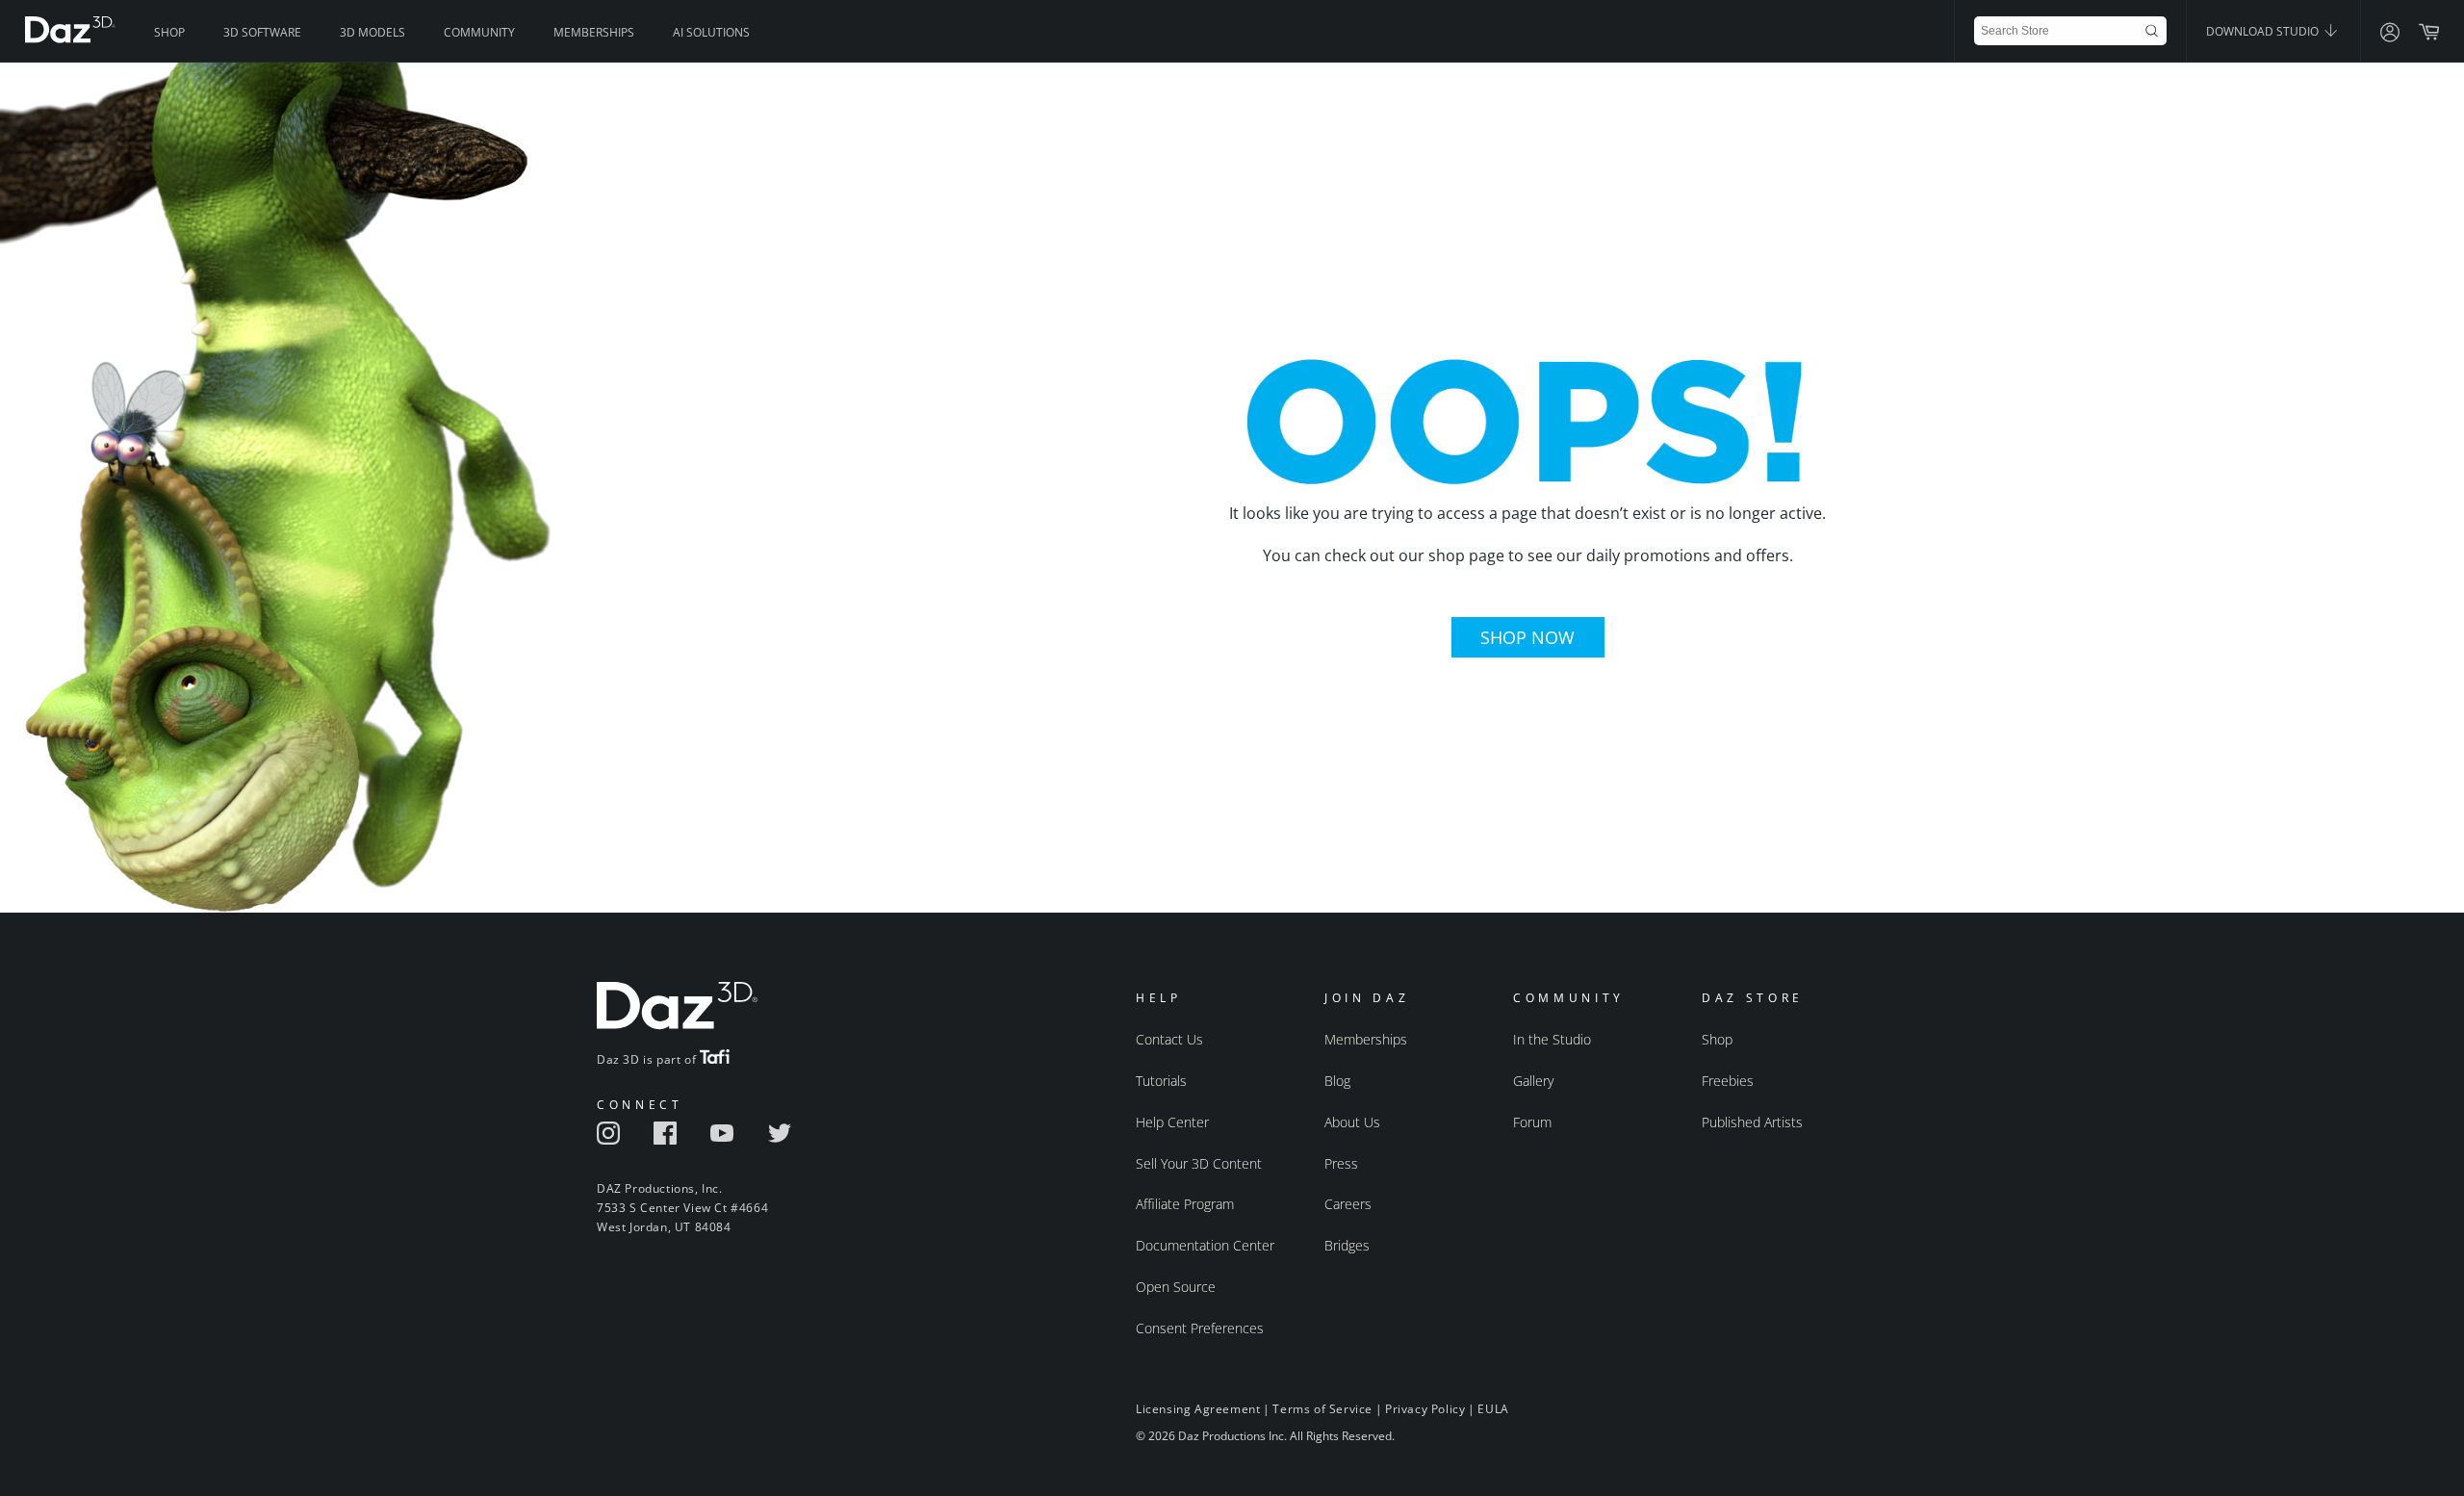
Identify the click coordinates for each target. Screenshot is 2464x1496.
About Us (1352, 1122)
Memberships (594, 32)
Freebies (1728, 1081)
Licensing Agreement (1198, 1409)
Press (1341, 1163)
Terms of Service (1322, 1409)
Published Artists (1752, 1122)
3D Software (262, 32)
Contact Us (1169, 1039)
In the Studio (1552, 1039)
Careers (1348, 1204)
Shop (169, 32)
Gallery (1533, 1081)
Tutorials (1161, 1081)
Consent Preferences (1200, 1328)
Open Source (1176, 1287)
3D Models (372, 32)
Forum (1532, 1122)
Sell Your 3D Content (1199, 1163)
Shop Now (1527, 637)
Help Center (1172, 1122)
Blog (1337, 1081)
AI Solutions (711, 32)
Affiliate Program (1185, 1204)
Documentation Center (1205, 1245)
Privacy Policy (1425, 1409)
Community (479, 32)
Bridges (1347, 1245)
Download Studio (2264, 31)
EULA (1493, 1409)
